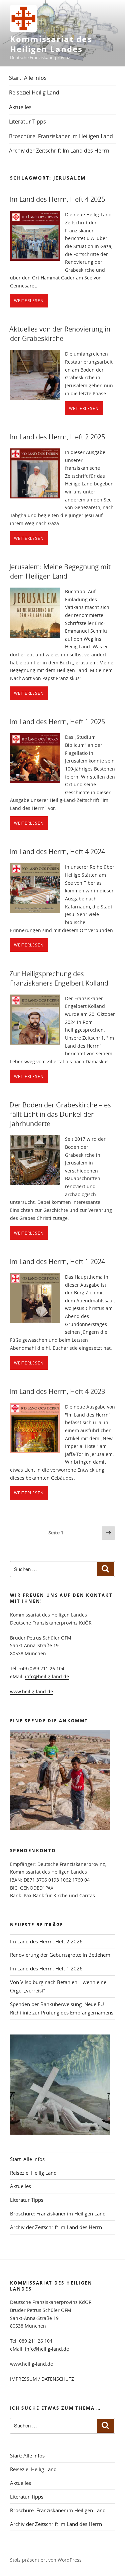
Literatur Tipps (27, 122)
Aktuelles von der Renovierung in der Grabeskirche (60, 334)
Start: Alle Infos (28, 78)
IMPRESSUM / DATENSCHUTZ (42, 2379)
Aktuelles (20, 107)
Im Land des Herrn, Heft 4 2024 (57, 851)
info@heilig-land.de (47, 1676)
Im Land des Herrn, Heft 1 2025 (57, 722)
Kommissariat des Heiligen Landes (51, 44)
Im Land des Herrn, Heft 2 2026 (46, 1941)
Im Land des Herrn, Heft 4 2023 (57, 1391)
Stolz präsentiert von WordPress (46, 2560)
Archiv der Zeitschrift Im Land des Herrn (59, 151)
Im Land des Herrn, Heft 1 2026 (46, 1968)
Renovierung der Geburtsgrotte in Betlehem (60, 1955)
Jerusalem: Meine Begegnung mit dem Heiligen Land (60, 571)
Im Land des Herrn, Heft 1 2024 (57, 1261)
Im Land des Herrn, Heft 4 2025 (57, 199)
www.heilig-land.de (31, 1691)
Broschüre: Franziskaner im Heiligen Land (61, 136)
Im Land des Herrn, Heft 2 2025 (57, 437)
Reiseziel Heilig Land (34, 92)
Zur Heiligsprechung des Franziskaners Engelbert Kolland (59, 978)
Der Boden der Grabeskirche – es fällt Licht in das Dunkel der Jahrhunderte (60, 1114)
